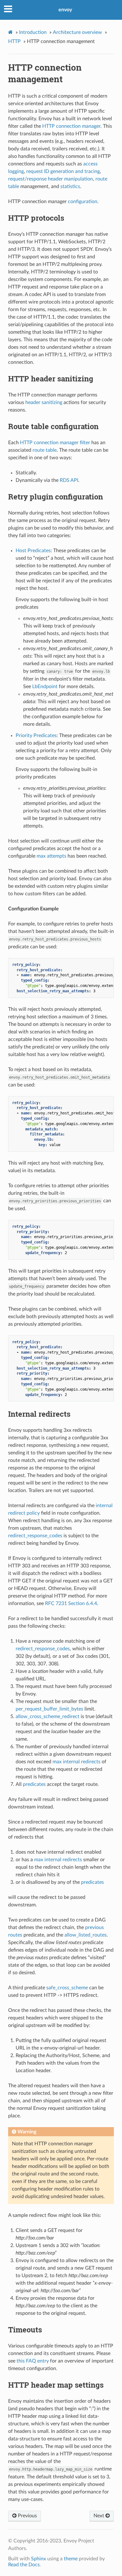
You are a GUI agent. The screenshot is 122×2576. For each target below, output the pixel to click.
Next (99, 2516)
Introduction (33, 32)
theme (71, 2559)
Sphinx (38, 2559)
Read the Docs (24, 2565)
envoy (65, 10)
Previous (27, 2516)
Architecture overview (77, 32)
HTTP (14, 41)
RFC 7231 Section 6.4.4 (71, 1603)
